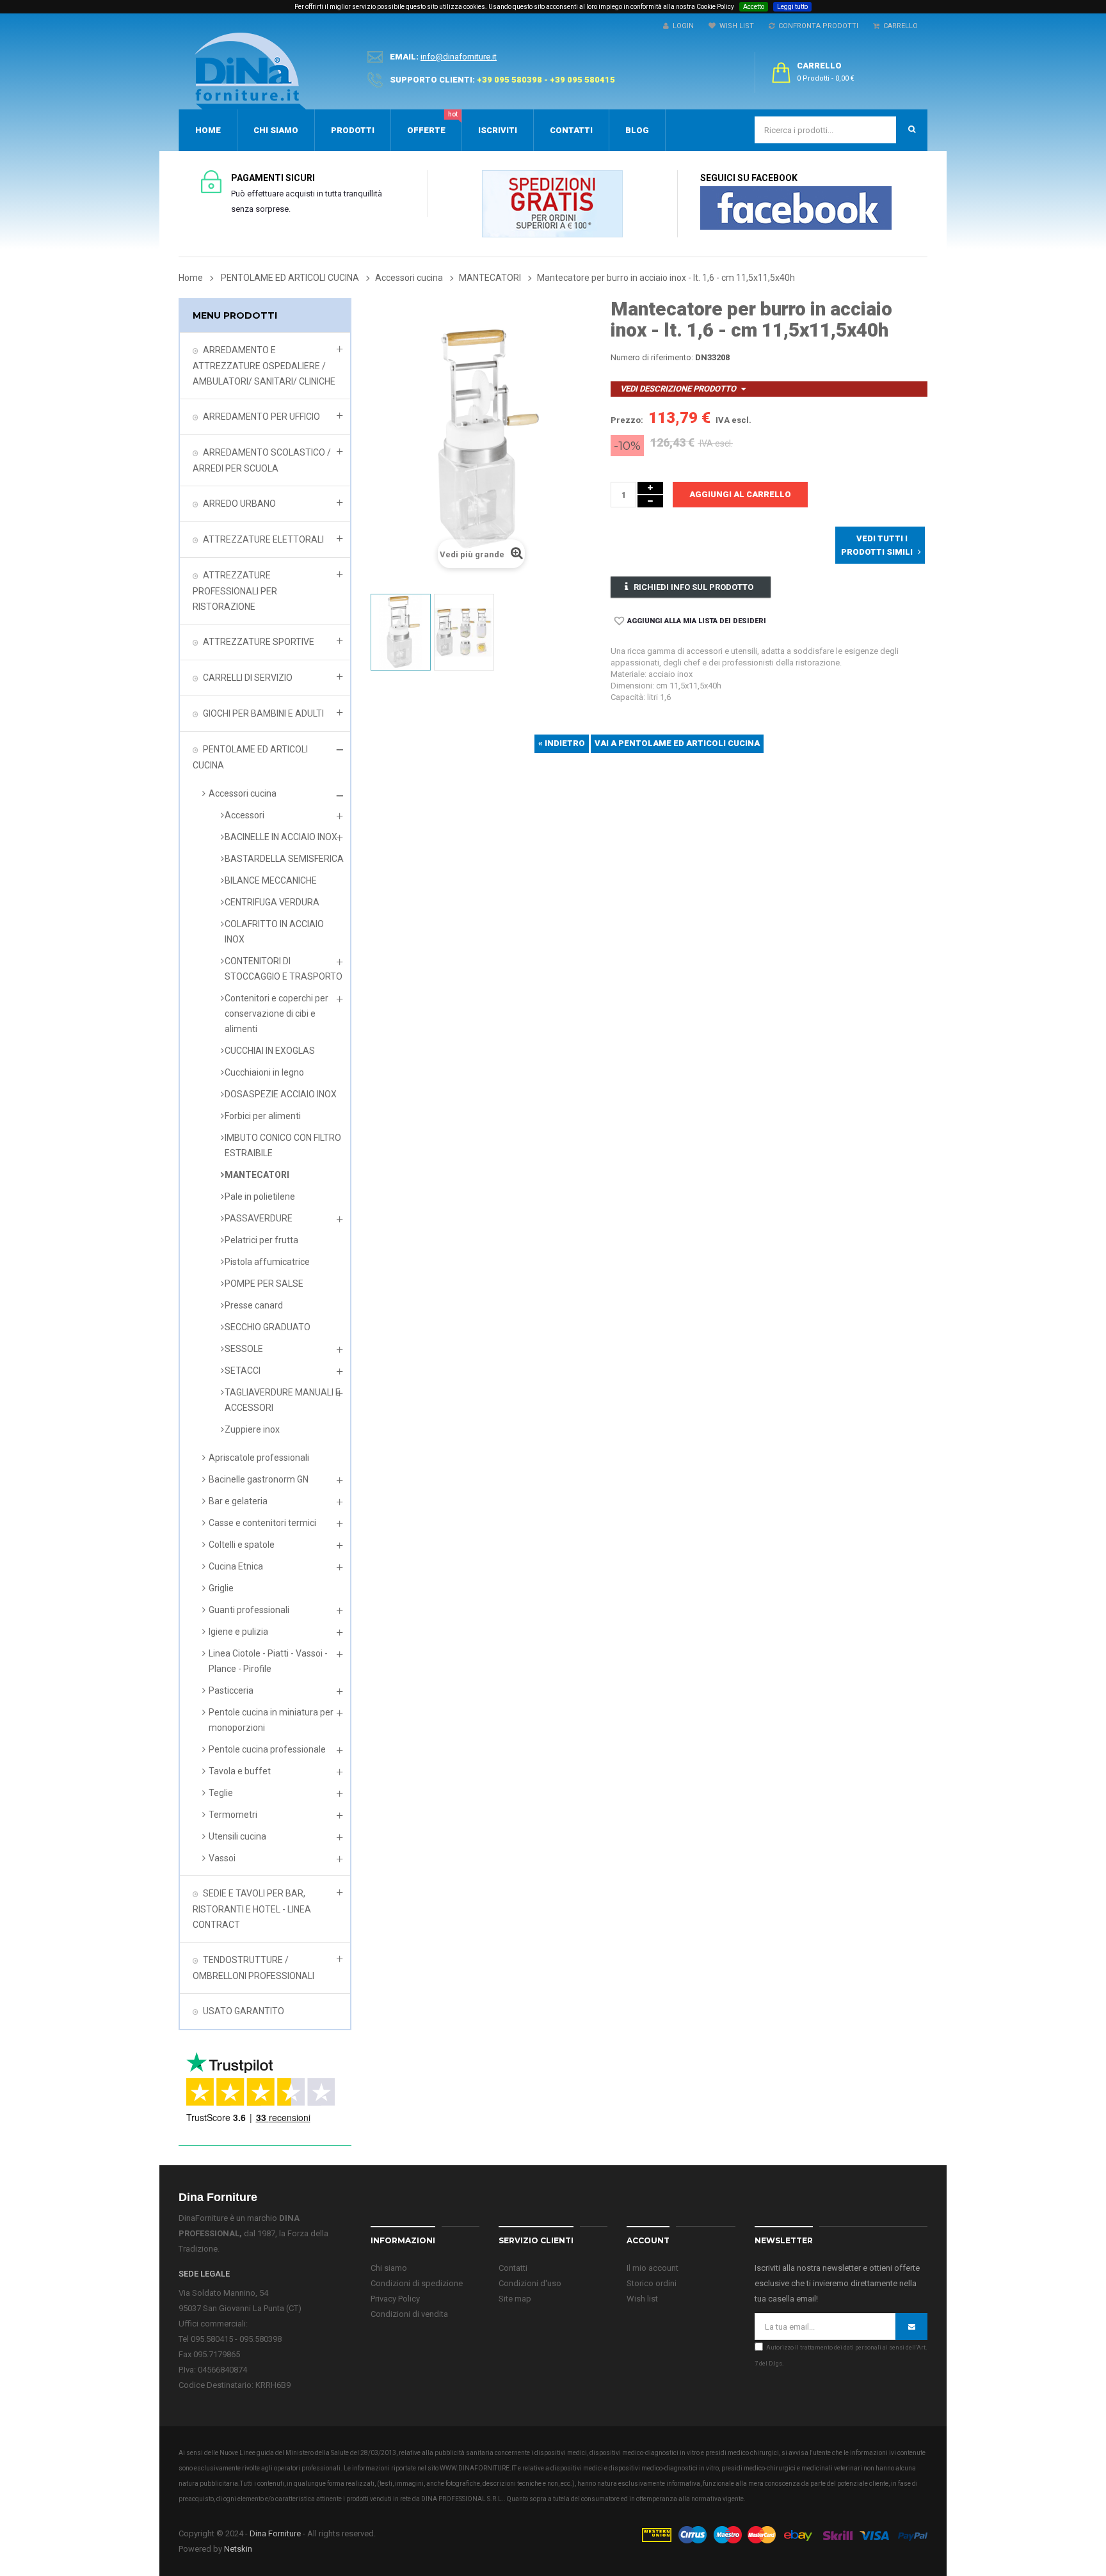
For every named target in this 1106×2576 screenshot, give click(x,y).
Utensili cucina (237, 1836)
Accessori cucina (243, 793)
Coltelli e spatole (242, 1545)
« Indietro (562, 743)
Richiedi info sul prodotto (693, 587)
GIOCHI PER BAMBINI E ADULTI (263, 713)
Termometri (233, 1815)
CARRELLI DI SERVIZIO (248, 678)
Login (681, 26)
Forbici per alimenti (263, 1116)
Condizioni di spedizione (417, 2283)
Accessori (244, 815)
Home (191, 278)
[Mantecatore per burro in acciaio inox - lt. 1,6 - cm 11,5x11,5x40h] (401, 632)
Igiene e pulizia (238, 1632)
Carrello (899, 26)
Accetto (754, 7)
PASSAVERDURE (259, 1218)
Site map (515, 2299)
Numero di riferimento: (652, 357)
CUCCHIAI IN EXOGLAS (270, 1051)
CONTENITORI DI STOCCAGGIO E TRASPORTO (284, 969)
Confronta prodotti (816, 26)
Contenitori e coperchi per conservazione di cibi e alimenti (276, 1014)
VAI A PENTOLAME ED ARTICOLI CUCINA (677, 743)
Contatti (513, 2268)
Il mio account (653, 2268)
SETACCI (243, 1371)
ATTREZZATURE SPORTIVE (259, 642)
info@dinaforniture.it (459, 57)
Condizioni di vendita (409, 2314)
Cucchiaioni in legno (264, 1072)
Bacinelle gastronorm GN (259, 1479)
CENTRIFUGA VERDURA (272, 902)
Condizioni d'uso (530, 2283)
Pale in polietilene (260, 1197)
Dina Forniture (275, 2533)
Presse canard (254, 1305)
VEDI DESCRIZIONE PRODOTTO (678, 389)
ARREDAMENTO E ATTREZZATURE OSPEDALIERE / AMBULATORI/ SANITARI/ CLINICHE (264, 366)
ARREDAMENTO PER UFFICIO (261, 417)
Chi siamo (389, 2268)
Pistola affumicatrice (267, 1262)
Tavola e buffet (240, 1771)
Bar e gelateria (238, 1501)
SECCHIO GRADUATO (268, 1327)
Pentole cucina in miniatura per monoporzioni (271, 1720)
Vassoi (222, 1858)
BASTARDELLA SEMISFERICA (284, 859)
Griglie (221, 1588)
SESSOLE (244, 1349)
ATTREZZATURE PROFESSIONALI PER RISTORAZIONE (235, 591)
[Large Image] (784, 2534)
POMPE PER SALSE (264, 1284)
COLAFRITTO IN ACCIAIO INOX (274, 932)
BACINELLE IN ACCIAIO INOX (281, 837)
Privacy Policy (395, 2299)
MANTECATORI (257, 1175)
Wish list (642, 2299)
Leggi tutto (792, 7)
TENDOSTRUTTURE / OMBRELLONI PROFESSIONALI (253, 1968)
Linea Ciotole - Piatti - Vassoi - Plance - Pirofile (268, 1661)
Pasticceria (231, 1690)
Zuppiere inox (252, 1429)
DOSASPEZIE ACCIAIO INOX (281, 1094)
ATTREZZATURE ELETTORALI (263, 539)
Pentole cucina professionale (267, 1749)
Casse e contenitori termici (262, 1523)
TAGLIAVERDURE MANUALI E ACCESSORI (283, 1400)
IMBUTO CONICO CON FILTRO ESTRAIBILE (283, 1145)
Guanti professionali (249, 1610)
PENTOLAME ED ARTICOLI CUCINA (250, 757)
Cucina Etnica (236, 1566)
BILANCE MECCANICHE (271, 880)
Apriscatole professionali (259, 1458)
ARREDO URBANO (239, 504)
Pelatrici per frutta (261, 1240)
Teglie (221, 1793)
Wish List (735, 26)
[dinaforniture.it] (250, 71)
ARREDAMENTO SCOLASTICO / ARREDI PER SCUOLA (262, 460)
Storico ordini (652, 2283)
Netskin (238, 2549)
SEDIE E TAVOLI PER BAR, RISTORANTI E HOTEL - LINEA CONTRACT (252, 1909)
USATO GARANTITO (244, 2011)
